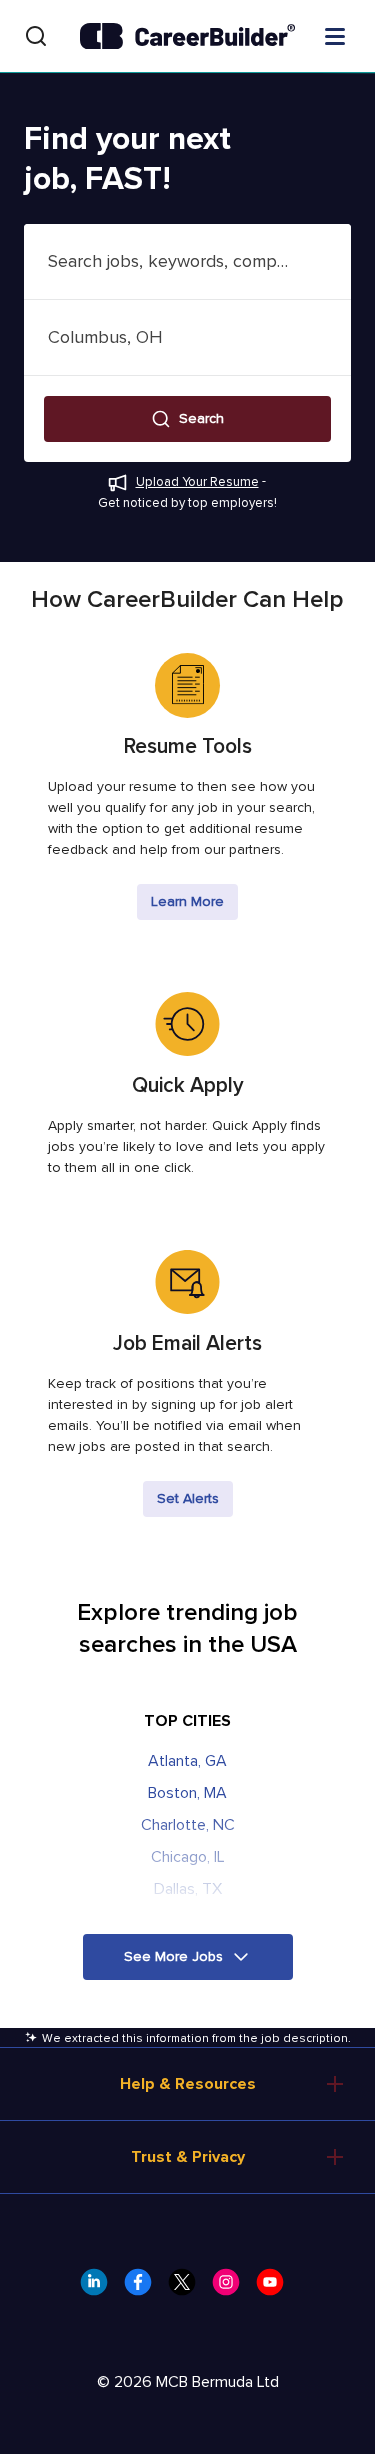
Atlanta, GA (187, 1761)
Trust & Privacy (188, 2157)
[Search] (36, 36)
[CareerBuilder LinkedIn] (100, 2288)
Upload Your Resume (197, 482)
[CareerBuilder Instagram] (232, 2288)
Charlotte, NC (188, 1825)
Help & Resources (188, 2084)
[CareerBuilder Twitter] (188, 2288)
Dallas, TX (188, 1889)
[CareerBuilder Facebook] (144, 2288)
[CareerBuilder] (187, 36)
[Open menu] (335, 35)
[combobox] (187, 261)
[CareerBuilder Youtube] (276, 2288)
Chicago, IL (188, 1857)
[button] (187, 419)
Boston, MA (187, 1793)
